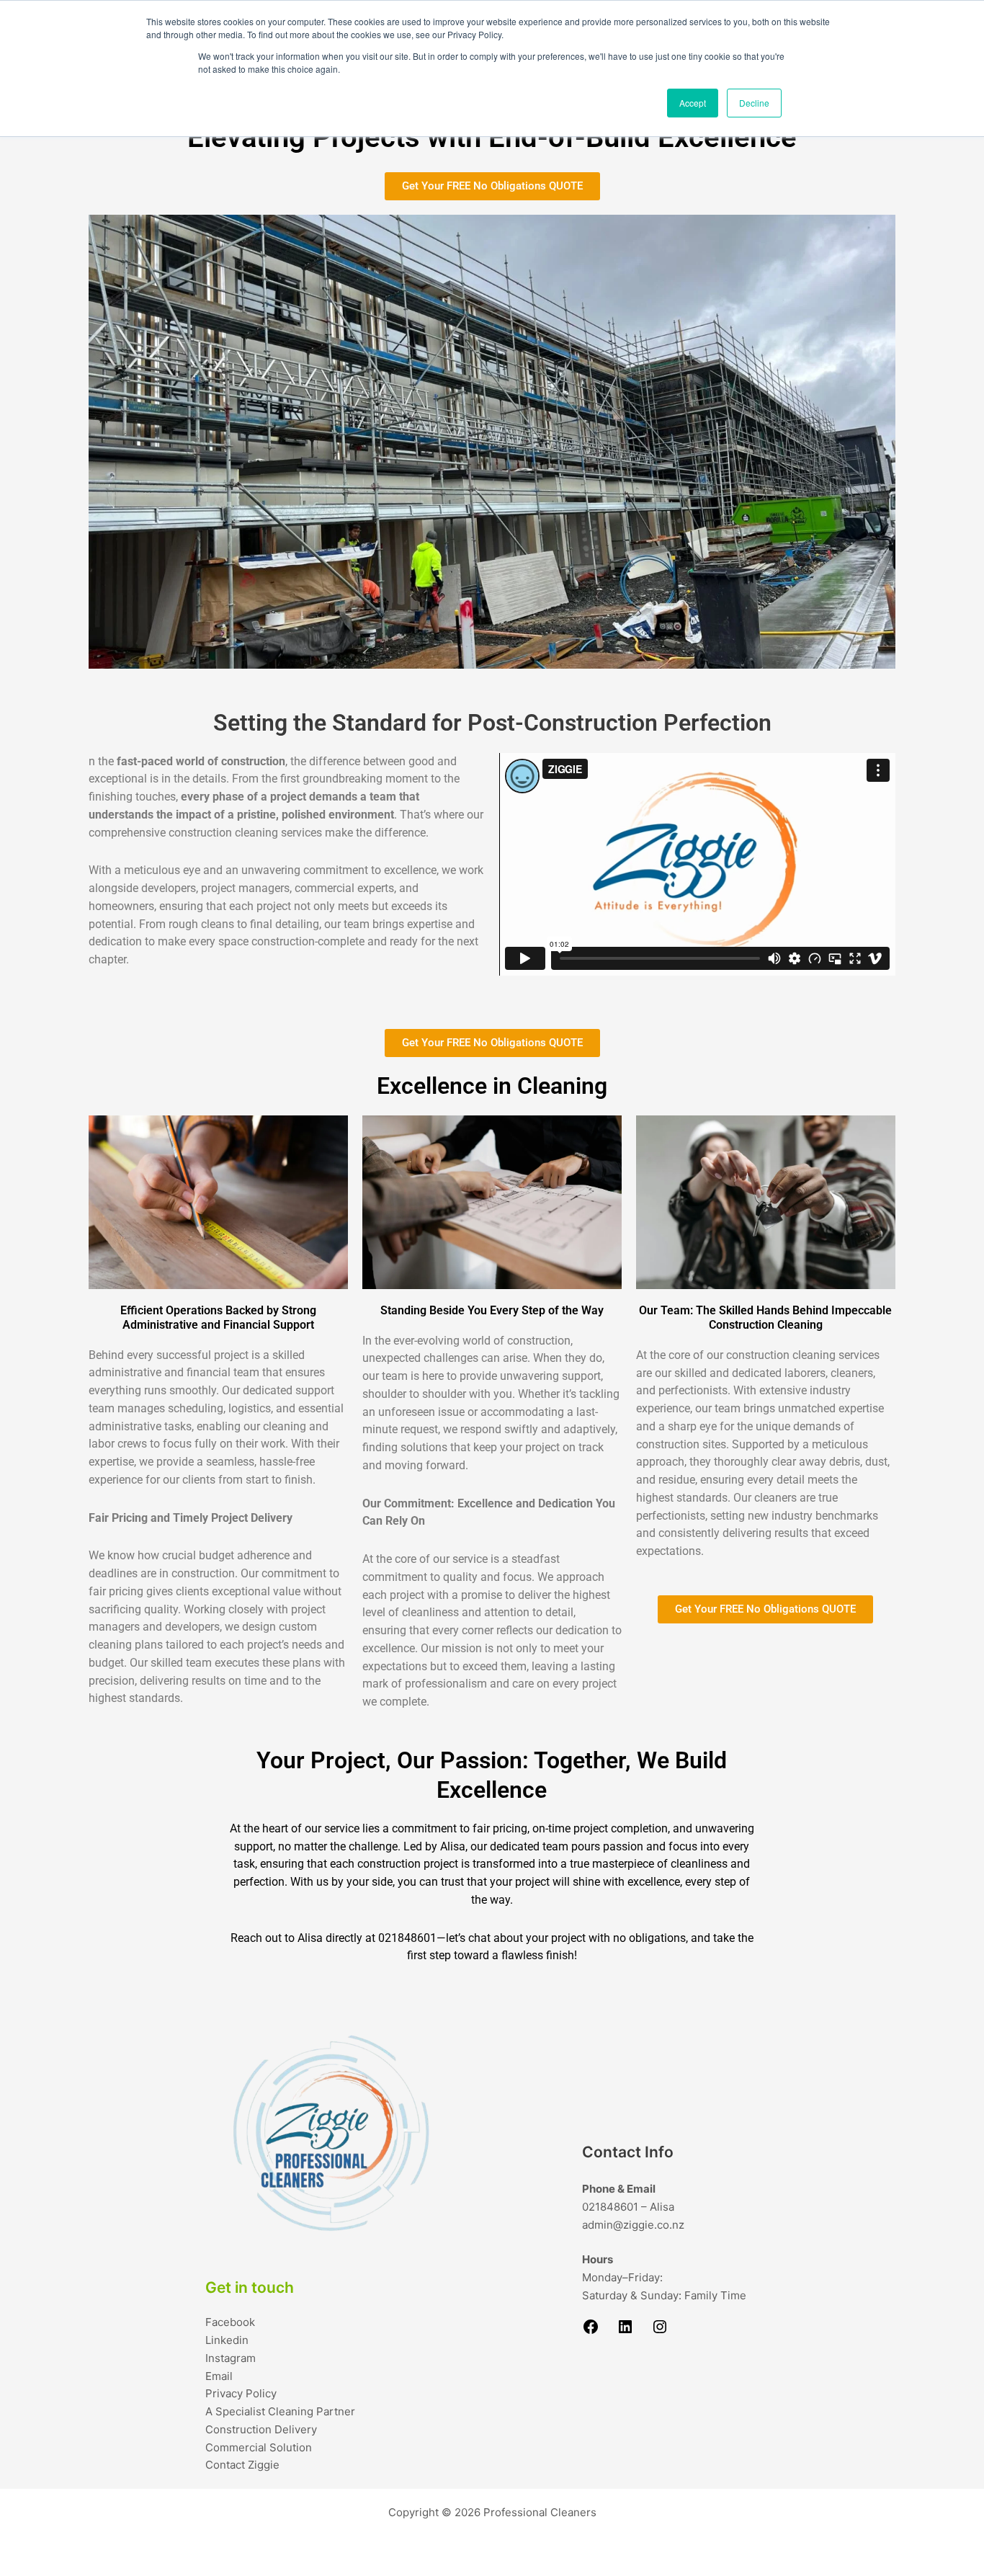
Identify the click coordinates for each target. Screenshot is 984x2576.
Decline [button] (754, 103)
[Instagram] (660, 2331)
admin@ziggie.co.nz (633, 2225)
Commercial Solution (259, 2447)
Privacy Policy (241, 2393)
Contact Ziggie (242, 2465)
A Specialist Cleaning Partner (280, 2411)
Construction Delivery (261, 2429)
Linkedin (227, 2340)
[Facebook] (591, 2331)
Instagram (231, 2358)
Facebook (230, 2322)
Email (219, 2376)
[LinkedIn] (625, 2331)
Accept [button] (693, 103)
